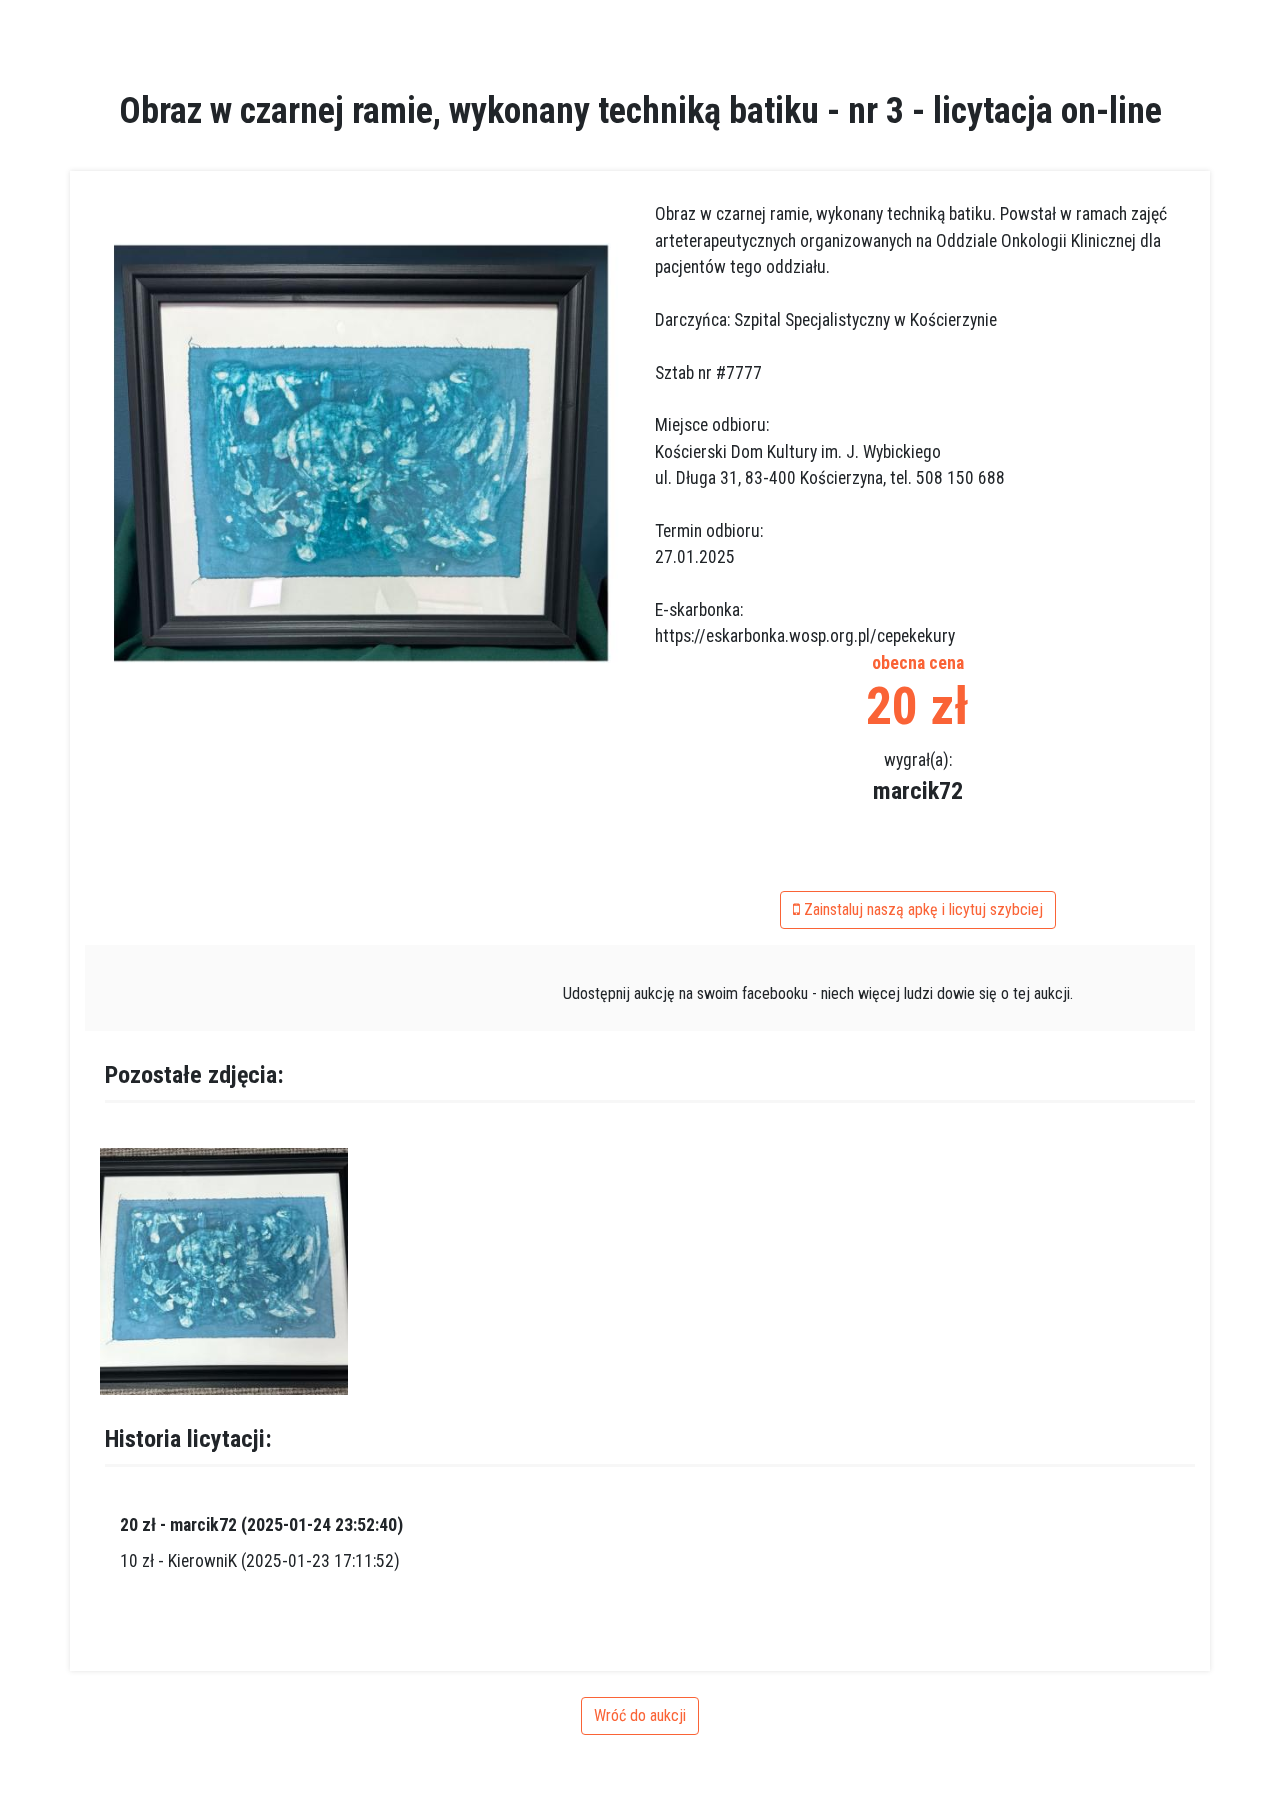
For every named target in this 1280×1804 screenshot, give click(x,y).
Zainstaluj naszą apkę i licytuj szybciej (921, 909)
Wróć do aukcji (640, 1715)
